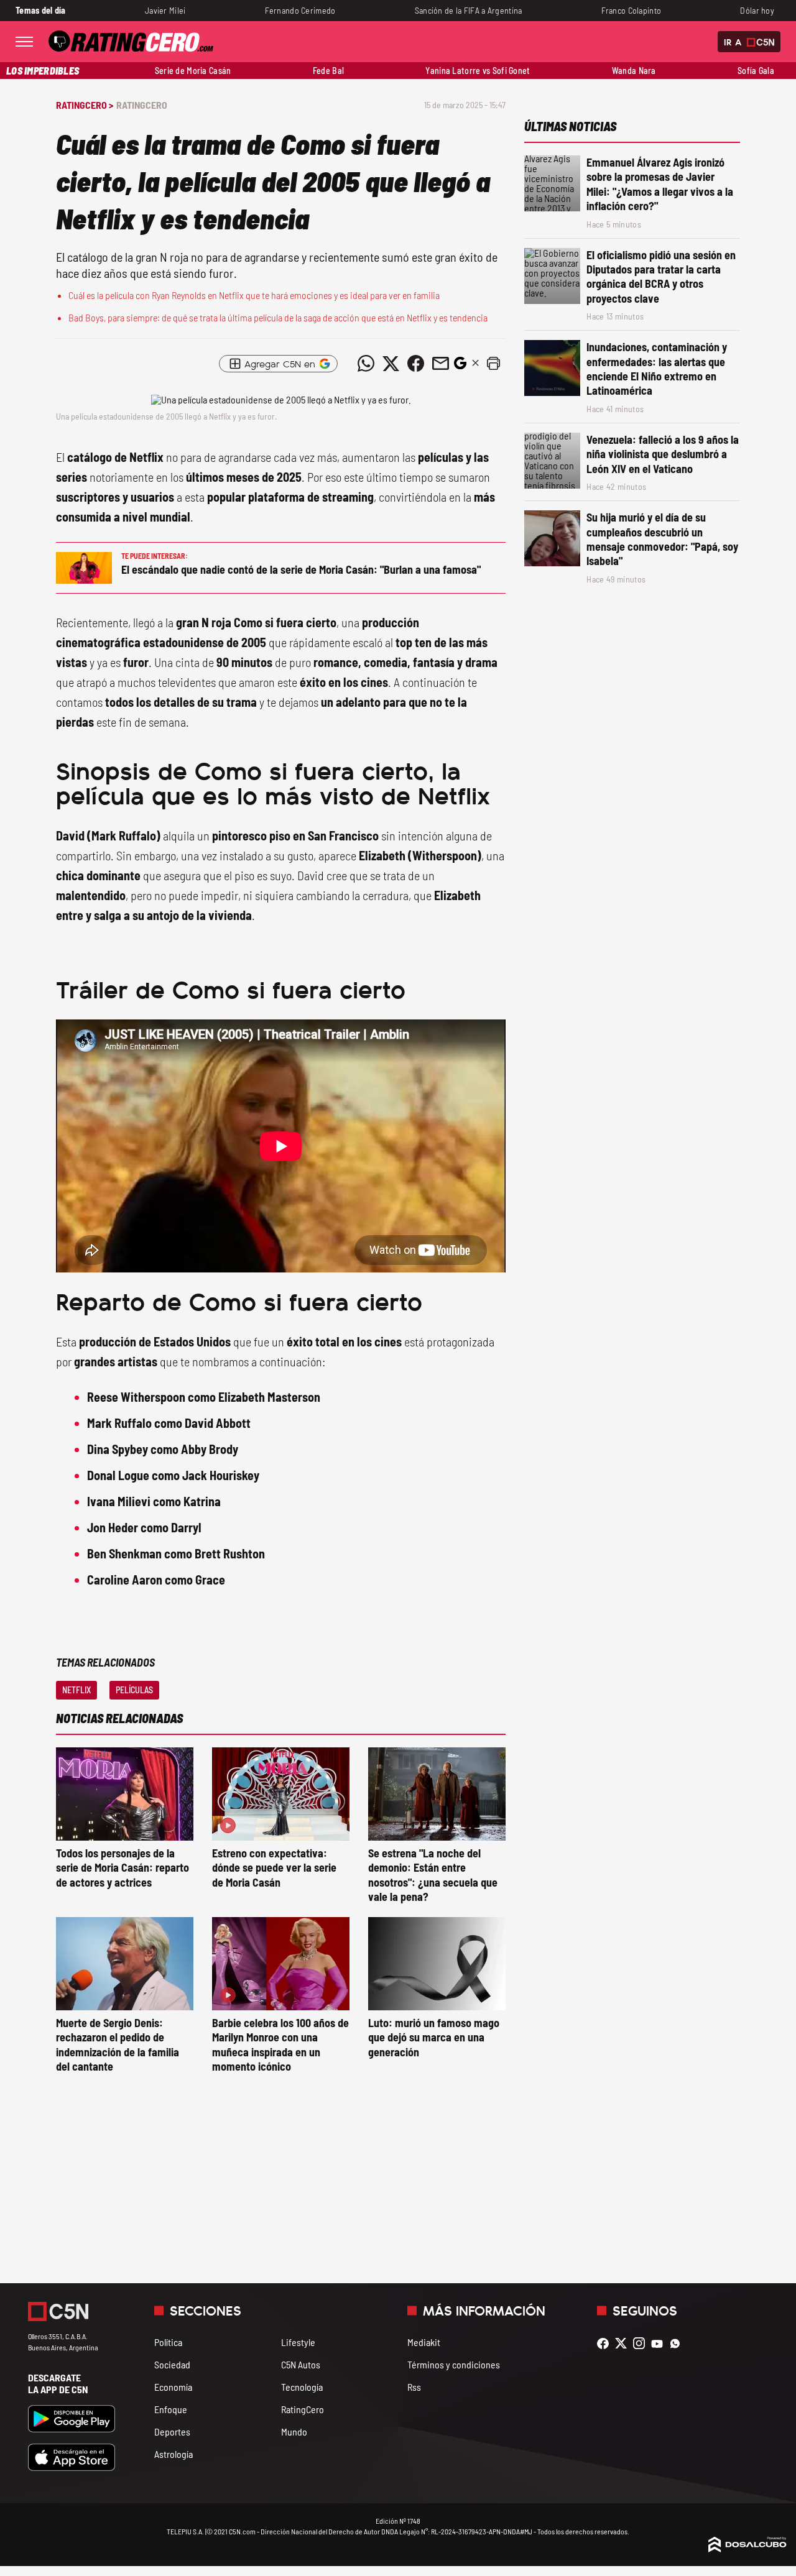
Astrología (174, 2454)
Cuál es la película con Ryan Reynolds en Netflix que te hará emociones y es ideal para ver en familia (254, 295)
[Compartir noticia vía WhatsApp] (366, 364)
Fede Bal (328, 71)
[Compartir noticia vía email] (440, 364)
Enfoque (171, 2409)
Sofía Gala (756, 71)
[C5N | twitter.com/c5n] (624, 2343)
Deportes (172, 2431)
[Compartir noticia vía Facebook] (415, 364)
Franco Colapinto (632, 10)
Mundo (294, 2431)
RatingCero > (85, 105)
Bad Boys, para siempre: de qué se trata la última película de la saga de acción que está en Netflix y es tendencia (278, 317)
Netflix (76, 1690)
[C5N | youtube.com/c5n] (660, 2343)
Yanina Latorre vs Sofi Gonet (478, 71)
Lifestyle (298, 2342)
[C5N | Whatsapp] (678, 2343)
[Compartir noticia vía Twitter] (391, 364)
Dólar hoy (757, 10)
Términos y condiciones (454, 2364)
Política (168, 2342)
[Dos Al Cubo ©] (747, 2548)
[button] (493, 364)
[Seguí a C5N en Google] (460, 366)
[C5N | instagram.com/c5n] (642, 2343)
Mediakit (424, 2342)
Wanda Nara (634, 71)
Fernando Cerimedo (300, 10)
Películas (134, 1690)
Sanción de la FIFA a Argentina (469, 10)
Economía (173, 2387)
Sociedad (172, 2364)
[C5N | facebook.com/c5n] (606, 2343)
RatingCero (142, 105)
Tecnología (302, 2387)
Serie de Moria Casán (193, 71)
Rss (414, 2387)
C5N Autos (301, 2364)
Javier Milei (165, 10)
